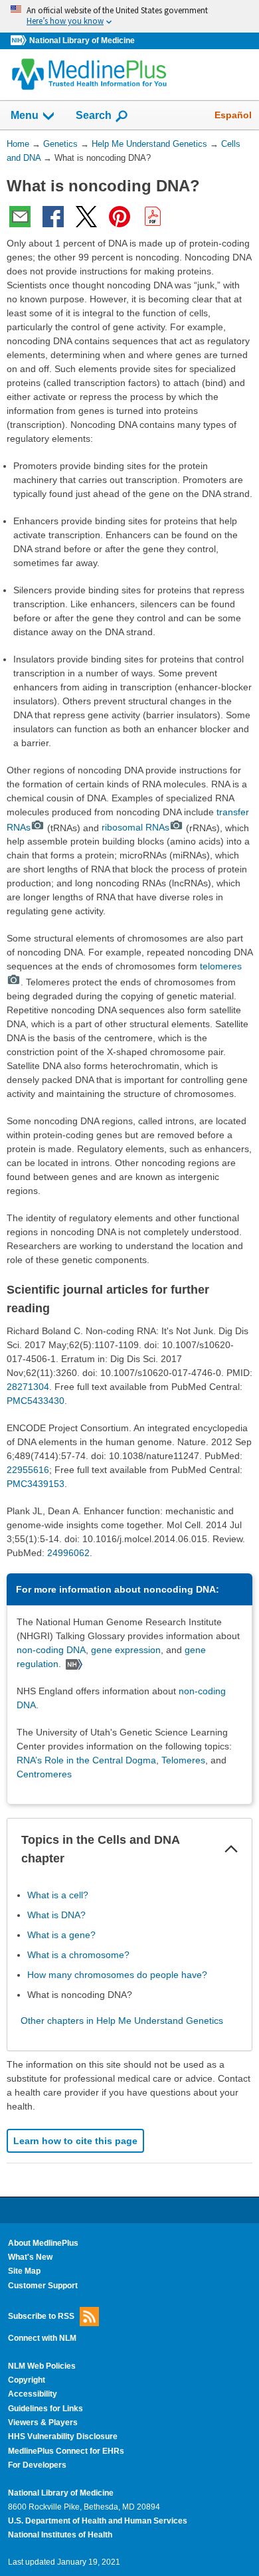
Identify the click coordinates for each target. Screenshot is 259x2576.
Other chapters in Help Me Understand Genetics (122, 2021)
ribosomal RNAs (135, 827)
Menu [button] (25, 115)
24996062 (68, 1553)
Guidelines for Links (45, 2409)
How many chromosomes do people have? (117, 1975)
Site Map (24, 2271)
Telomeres (183, 1760)
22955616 (28, 1470)
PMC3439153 (36, 1484)
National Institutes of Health (60, 2535)
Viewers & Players (43, 2423)
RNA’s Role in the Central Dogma (86, 1760)
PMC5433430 (36, 1401)
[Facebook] (53, 217)
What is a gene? (61, 1935)
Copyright (27, 2380)
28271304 (28, 1387)
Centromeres (44, 1774)
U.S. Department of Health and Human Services (98, 2521)
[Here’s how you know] (129, 16)
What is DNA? (56, 1915)
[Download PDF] (153, 217)
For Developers (37, 2465)
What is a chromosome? (78, 1955)
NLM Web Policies (42, 2366)
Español (233, 115)
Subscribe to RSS (41, 2316)
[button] (231, 1849)
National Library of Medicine (82, 41)
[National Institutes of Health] (20, 41)
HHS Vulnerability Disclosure (63, 2436)
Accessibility (33, 2394)
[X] (86, 217)
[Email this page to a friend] (20, 217)
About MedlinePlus (43, 2243)
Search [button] (94, 115)
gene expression (126, 1650)
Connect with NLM (42, 2338)
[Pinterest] (120, 217)
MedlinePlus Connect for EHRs (66, 2451)
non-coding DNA (51, 1650)
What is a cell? (58, 1895)
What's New (30, 2257)
